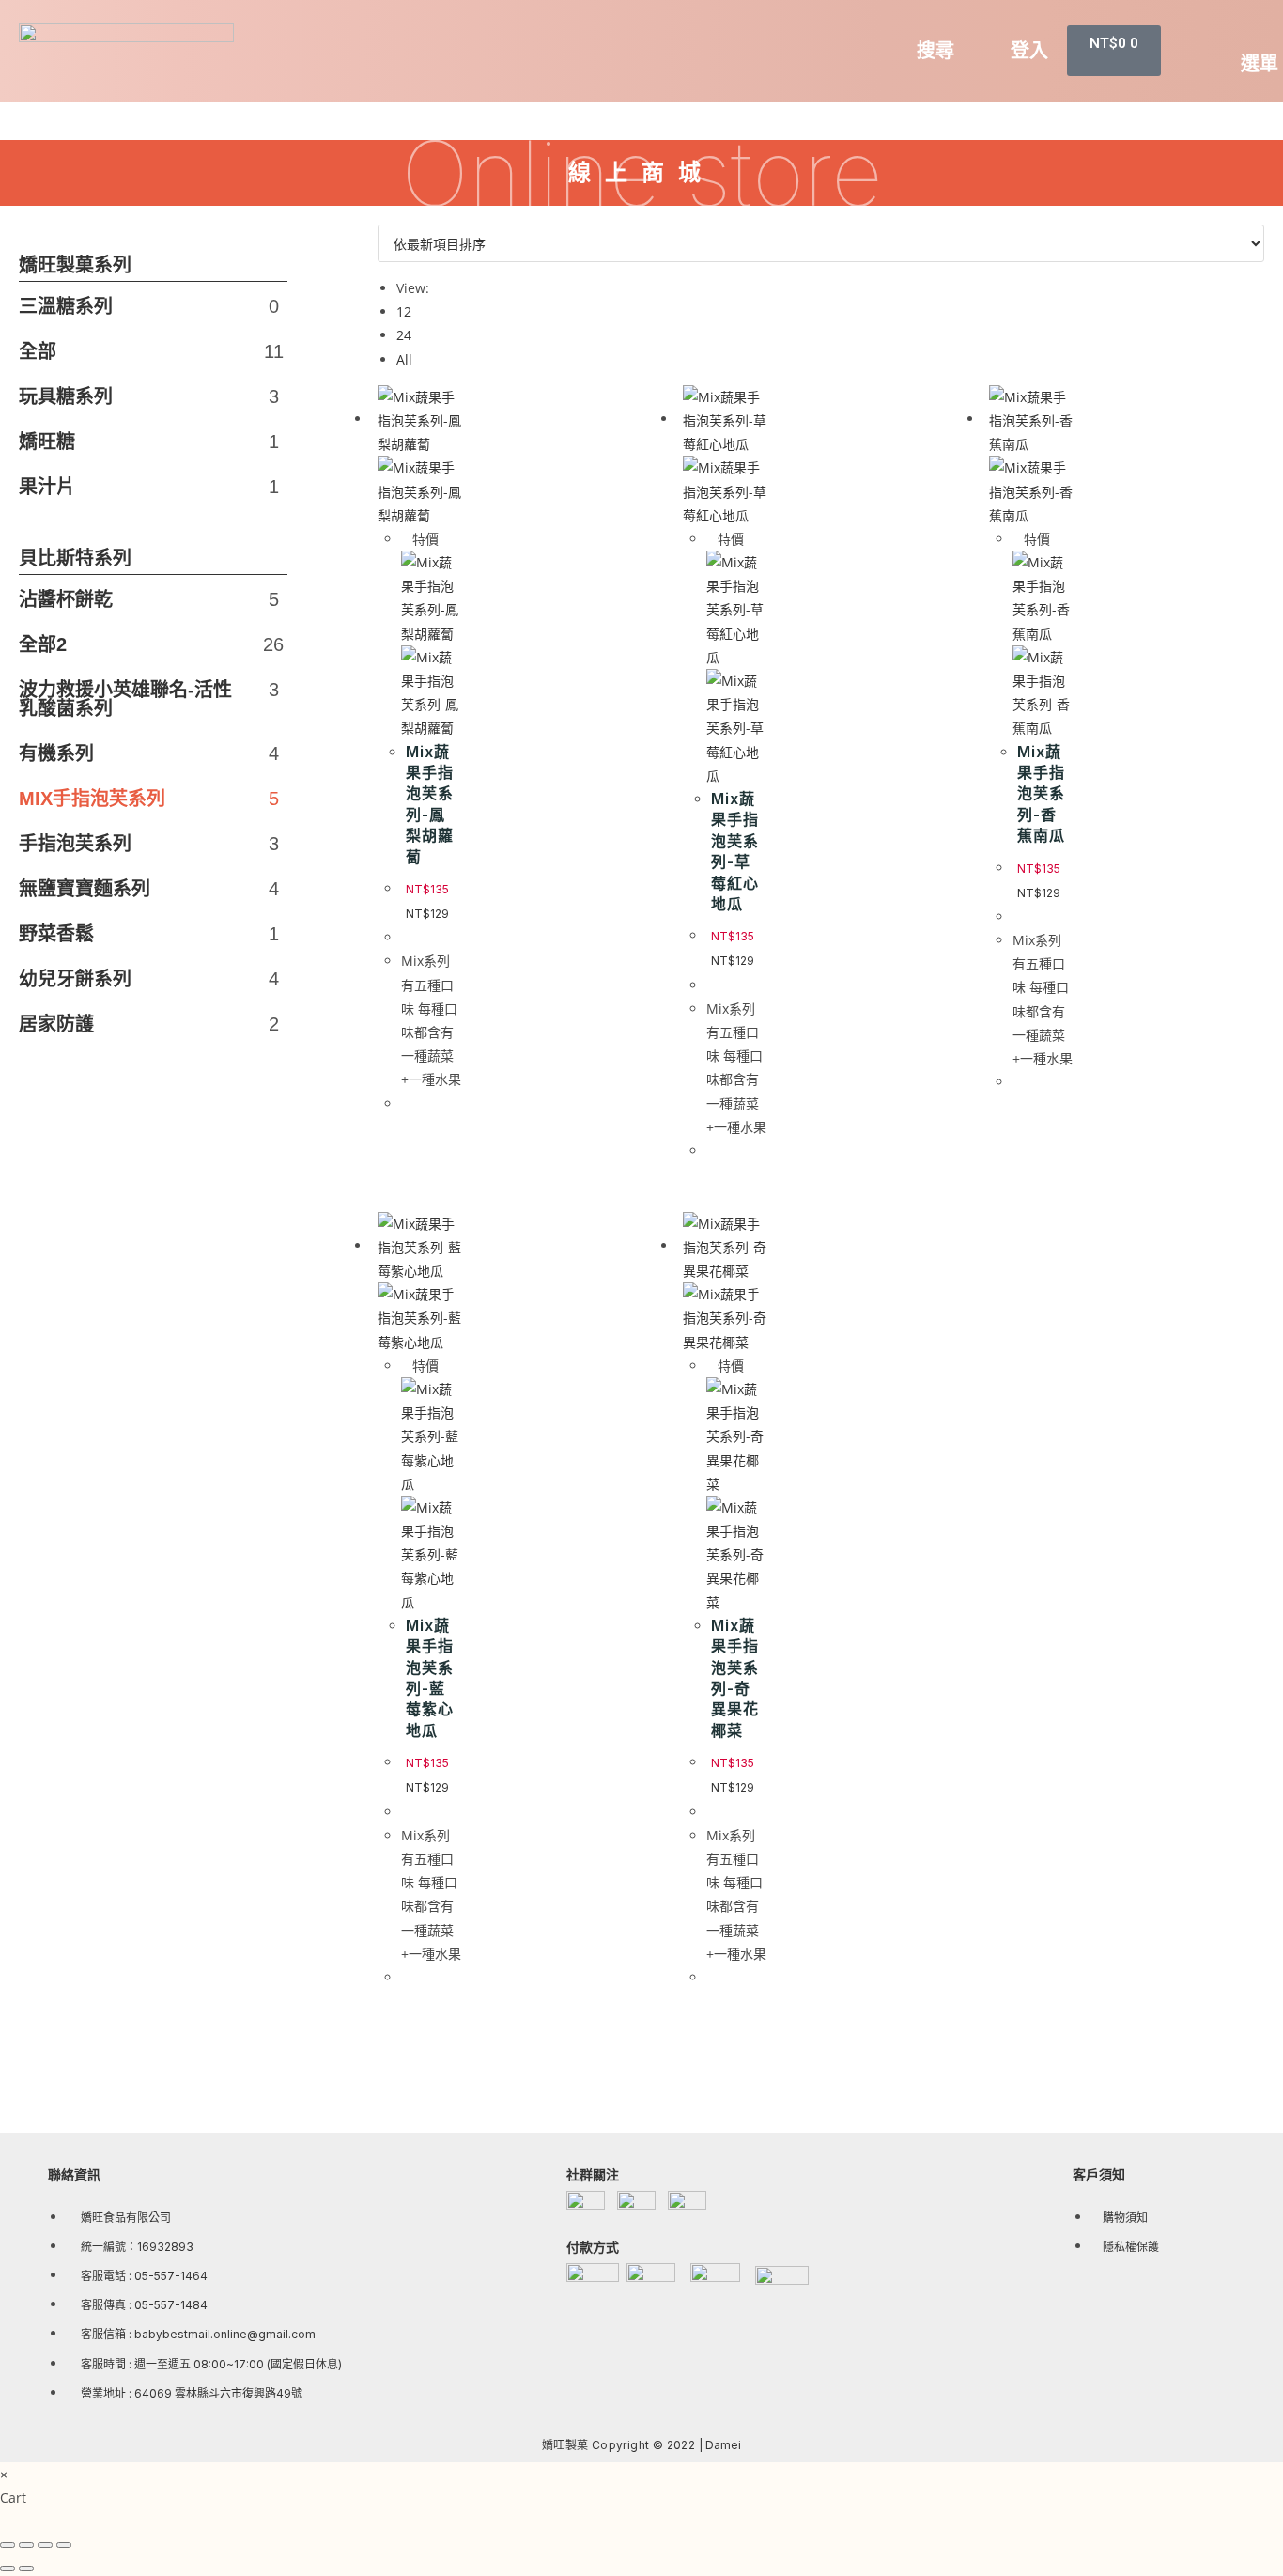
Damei (723, 2445)
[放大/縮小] (64, 2545)
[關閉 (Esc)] (8, 2545)
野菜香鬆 (132, 934)
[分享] (26, 2545)
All (404, 359)
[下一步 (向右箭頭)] (26, 2568)
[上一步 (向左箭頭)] (8, 2568)
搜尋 (935, 51)
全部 (151, 351)
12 (404, 311)
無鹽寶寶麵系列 (132, 889)
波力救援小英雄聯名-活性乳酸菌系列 (132, 699)
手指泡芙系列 (132, 844)
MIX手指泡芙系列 (132, 799)
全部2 (132, 644)
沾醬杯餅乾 (132, 599)
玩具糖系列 (149, 396)
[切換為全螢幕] (45, 2545)
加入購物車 (820, 1998)
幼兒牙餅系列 (132, 979)
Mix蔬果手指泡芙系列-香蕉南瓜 (1041, 794)
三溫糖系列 (149, 306)
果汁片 (149, 487)
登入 (1029, 51)
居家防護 (132, 1024)
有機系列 (132, 753)
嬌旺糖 (149, 442)
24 (404, 335)
